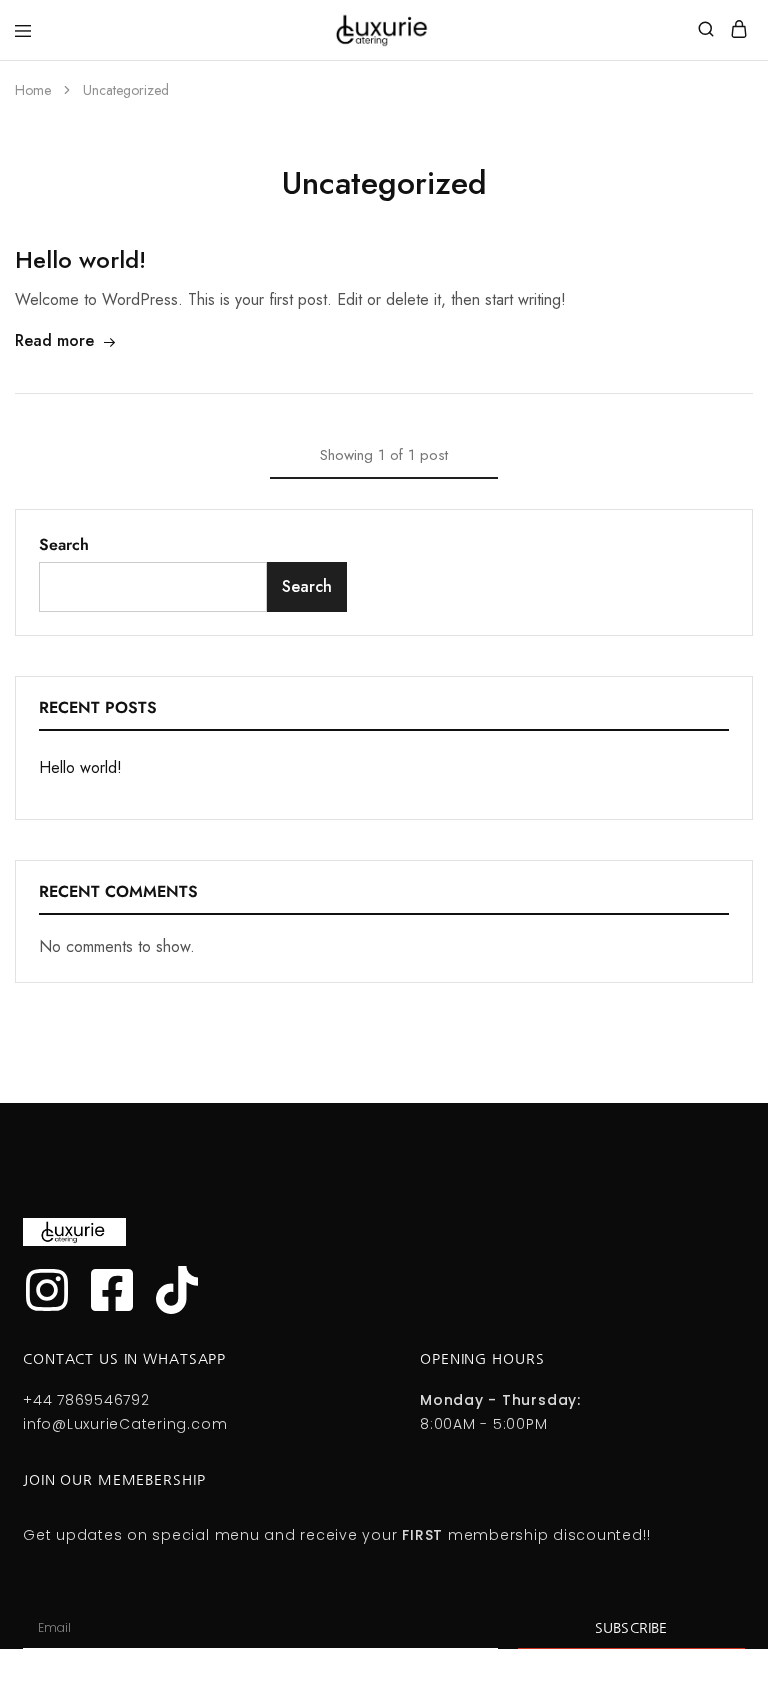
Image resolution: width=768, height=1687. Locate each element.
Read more (54, 340)
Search (64, 544)
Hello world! (80, 259)
